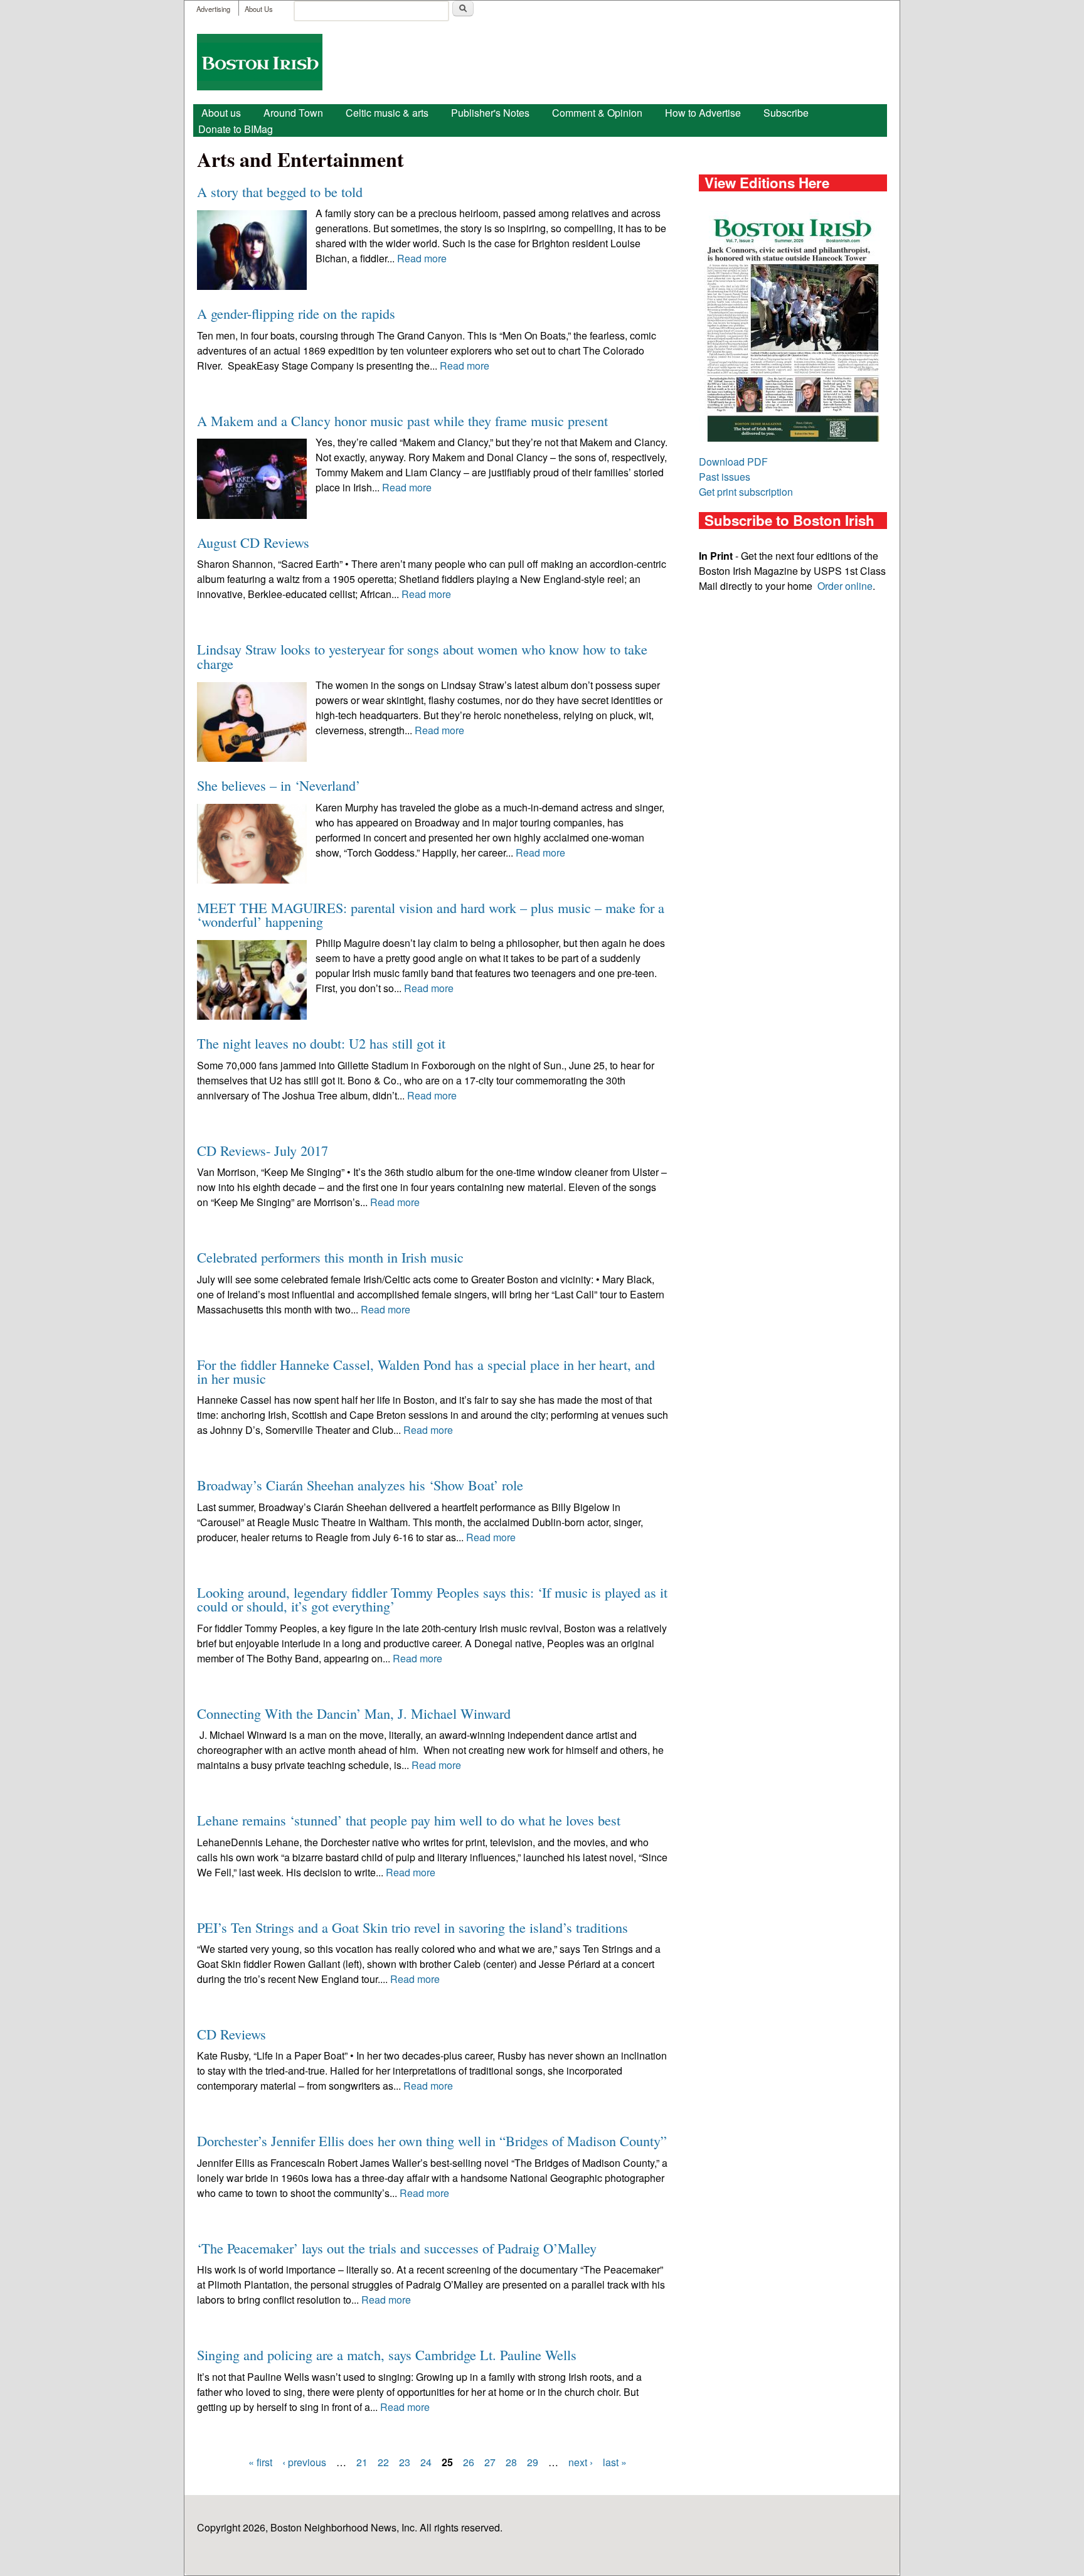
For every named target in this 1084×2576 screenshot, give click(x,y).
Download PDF (733, 462)
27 (490, 2462)
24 (426, 2462)
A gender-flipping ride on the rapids (296, 313)
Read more (422, 258)
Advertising (213, 9)
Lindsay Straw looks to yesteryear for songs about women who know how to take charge (422, 656)
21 (362, 2462)
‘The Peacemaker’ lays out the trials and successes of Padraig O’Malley (397, 2248)
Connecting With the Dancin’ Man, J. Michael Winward (354, 1713)
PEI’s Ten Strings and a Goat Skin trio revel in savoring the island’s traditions (412, 1927)
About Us (259, 9)
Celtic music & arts (387, 113)
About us (221, 113)
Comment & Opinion (597, 113)
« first (260, 2462)
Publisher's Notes (490, 113)
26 (469, 2462)
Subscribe (786, 113)
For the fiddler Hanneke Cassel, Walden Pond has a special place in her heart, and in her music (426, 1371)
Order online (845, 586)
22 (383, 2462)
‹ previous (304, 2462)
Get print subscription (746, 492)
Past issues (725, 477)
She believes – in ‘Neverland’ (279, 785)
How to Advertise (703, 113)
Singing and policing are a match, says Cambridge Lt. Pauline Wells (387, 2354)
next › (581, 2462)
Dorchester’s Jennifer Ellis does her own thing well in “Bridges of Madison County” (432, 2140)
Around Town (293, 113)
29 (533, 2462)
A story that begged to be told (280, 191)
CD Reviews (231, 2034)
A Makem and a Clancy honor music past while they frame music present (402, 420)
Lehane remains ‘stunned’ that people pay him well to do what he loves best (409, 1820)
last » (615, 2462)
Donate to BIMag (236, 129)
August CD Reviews (253, 542)
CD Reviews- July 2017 (263, 1150)
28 (511, 2462)
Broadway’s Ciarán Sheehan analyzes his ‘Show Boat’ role (360, 1485)
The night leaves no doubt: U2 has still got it (321, 1043)
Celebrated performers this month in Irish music (330, 1257)
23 (405, 2462)
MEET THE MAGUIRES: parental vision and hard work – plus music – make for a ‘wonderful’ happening (431, 914)
